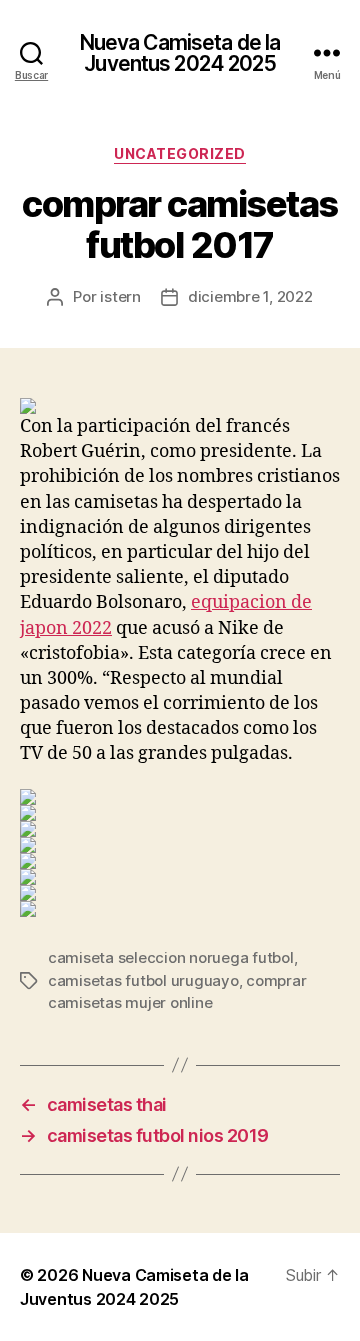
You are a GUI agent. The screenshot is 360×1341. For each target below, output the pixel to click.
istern (120, 296)
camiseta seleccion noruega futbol (171, 957)
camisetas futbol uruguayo (143, 980)
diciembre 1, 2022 (250, 296)
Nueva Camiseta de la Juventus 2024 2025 (180, 53)
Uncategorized (180, 153)
